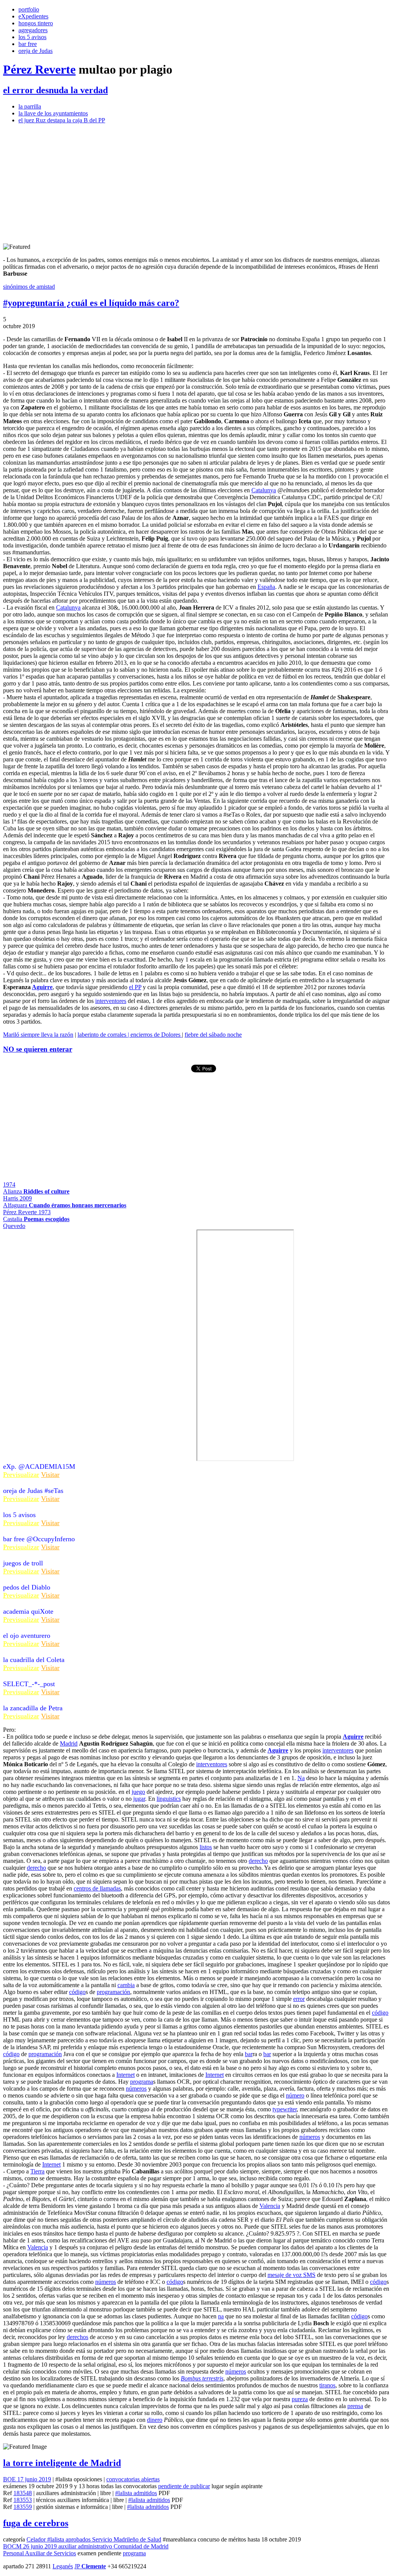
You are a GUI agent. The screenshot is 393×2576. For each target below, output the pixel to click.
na (221, 2316)
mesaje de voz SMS (291, 2275)
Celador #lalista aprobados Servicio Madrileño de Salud (94, 2539)
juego (138, 1792)
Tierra (37, 2171)
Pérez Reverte (39, 69)
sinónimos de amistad (29, 287)
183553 (23, 2500)
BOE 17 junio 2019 (27, 2479)
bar (249, 2054)
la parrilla (30, 106)
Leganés (63, 2566)
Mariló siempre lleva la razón (38, 1035)
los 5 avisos (32, 37)
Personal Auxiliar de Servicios (40, 2553)
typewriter (285, 2109)
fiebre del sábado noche (213, 1035)
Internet (125, 2075)
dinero (155, 2420)
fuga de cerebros (36, 2523)
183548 (23, 2493)
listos (206, 1847)
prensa (355, 2406)
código (77, 1992)
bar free (28, 44)
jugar (139, 1799)
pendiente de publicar (184, 2486)
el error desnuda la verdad (55, 90)
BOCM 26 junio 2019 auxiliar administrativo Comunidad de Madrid (86, 2546)
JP (90, 2566)
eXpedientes (33, 16)
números (136, 2089)
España (266, 587)
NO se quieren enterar (38, 1049)
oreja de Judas (36, 51)
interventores (111, 1001)
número (295, 2095)
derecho (258, 1861)
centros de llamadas (97, 1888)
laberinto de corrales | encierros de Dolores (130, 1035)
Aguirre (42, 987)
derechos (78, 2337)
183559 (23, 2507)
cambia (126, 1985)
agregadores (33, 30)
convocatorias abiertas (133, 2479)
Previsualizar (21, 1475)
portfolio (29, 9)
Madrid (69, 1743)
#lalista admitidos (136, 2493)
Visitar (50, 1475)
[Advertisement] (196, 184)
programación (113, 1992)
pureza (300, 2399)
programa (142, 2082)
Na (301, 1778)
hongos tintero (36, 23)
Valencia (270, 2206)
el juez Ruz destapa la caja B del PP (62, 120)
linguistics (169, 1799)
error (299, 1999)
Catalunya (264, 490)
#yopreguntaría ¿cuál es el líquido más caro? (91, 303)
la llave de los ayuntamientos (53, 113)
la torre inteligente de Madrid (62, 2463)
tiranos (327, 2385)
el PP (135, 987)
